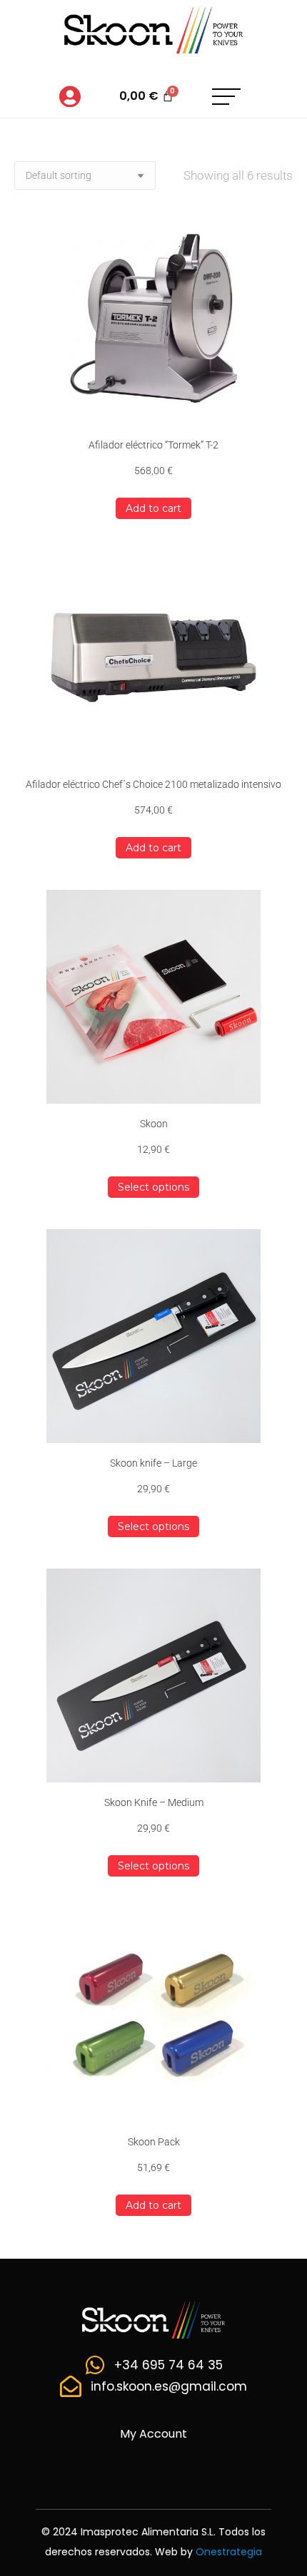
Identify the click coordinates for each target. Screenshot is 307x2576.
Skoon (154, 1124)
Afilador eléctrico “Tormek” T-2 (153, 445)
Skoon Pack (154, 2142)
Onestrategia (229, 2552)
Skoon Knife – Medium (154, 1802)
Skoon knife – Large (153, 1463)
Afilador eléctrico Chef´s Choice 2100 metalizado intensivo (153, 784)
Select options (153, 1187)
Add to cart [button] (153, 508)
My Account (153, 2434)
